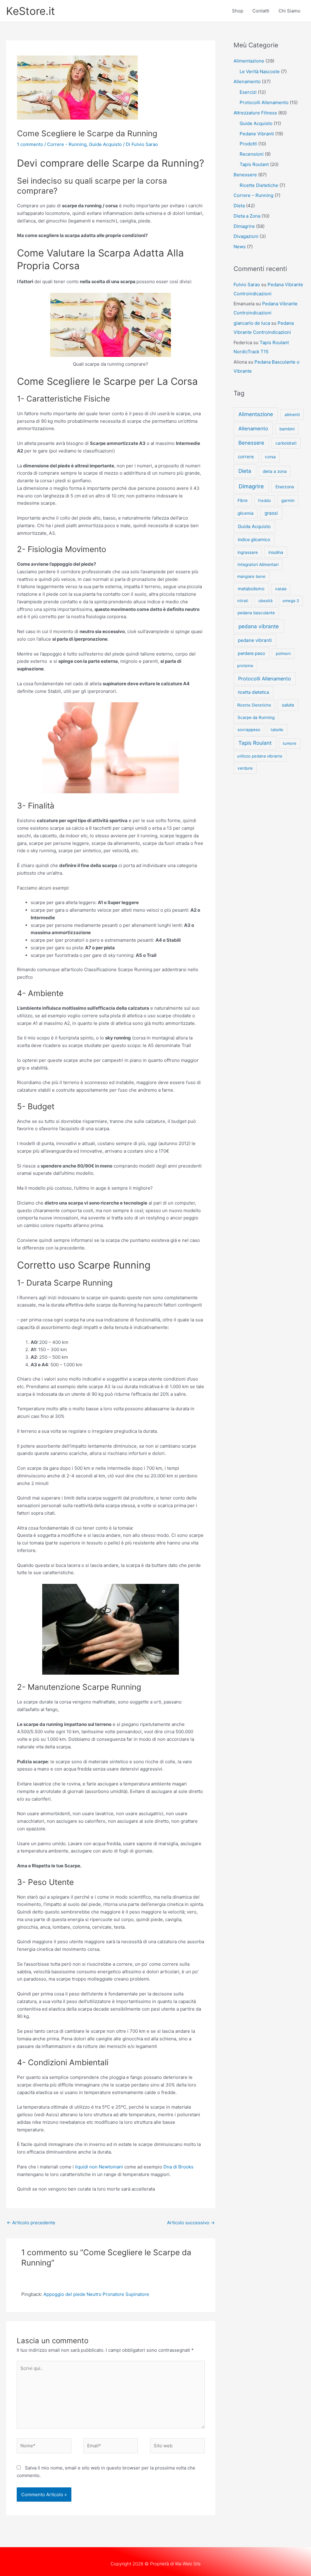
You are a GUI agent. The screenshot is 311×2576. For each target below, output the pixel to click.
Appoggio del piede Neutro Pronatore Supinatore (96, 2294)
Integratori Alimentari (258, 564)
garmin (288, 500)
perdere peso (251, 653)
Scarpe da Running (256, 717)
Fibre (243, 500)
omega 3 (291, 601)
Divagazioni (246, 236)
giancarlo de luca (252, 323)
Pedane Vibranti (257, 134)
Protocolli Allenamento (264, 102)
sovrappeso (249, 730)
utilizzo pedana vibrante (260, 756)
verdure (245, 768)
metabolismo (251, 589)
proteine (245, 666)
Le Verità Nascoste (260, 71)
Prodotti (248, 144)
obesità (265, 601)
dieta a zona (275, 471)
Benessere (245, 175)
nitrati (243, 601)
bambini (287, 429)
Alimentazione (249, 61)
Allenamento (247, 81)
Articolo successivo (191, 2223)
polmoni (283, 653)
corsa (270, 457)
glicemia (246, 513)
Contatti (261, 11)
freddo (265, 500)
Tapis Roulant (254, 164)
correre (246, 457)
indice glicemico (254, 539)
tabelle (277, 730)
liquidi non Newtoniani (99, 2167)
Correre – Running (253, 195)
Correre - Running (67, 144)
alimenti (292, 415)
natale (281, 589)
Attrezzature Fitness (255, 113)
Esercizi (248, 92)
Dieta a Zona (247, 216)
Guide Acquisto (105, 144)
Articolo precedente (31, 2223)
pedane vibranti (255, 640)
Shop (238, 11)
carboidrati (286, 443)
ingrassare (248, 552)
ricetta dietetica (253, 692)
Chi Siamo (289, 11)
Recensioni (252, 154)
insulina (276, 552)
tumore (290, 743)
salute (288, 705)
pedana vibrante (259, 626)
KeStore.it (31, 11)
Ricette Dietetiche (259, 185)
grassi (271, 513)
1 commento (30, 144)
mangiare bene (251, 576)
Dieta (239, 206)
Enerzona (285, 487)
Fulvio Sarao (247, 285)
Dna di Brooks (178, 2167)
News (240, 247)
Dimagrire (244, 226)
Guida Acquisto (254, 526)
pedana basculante (256, 613)
